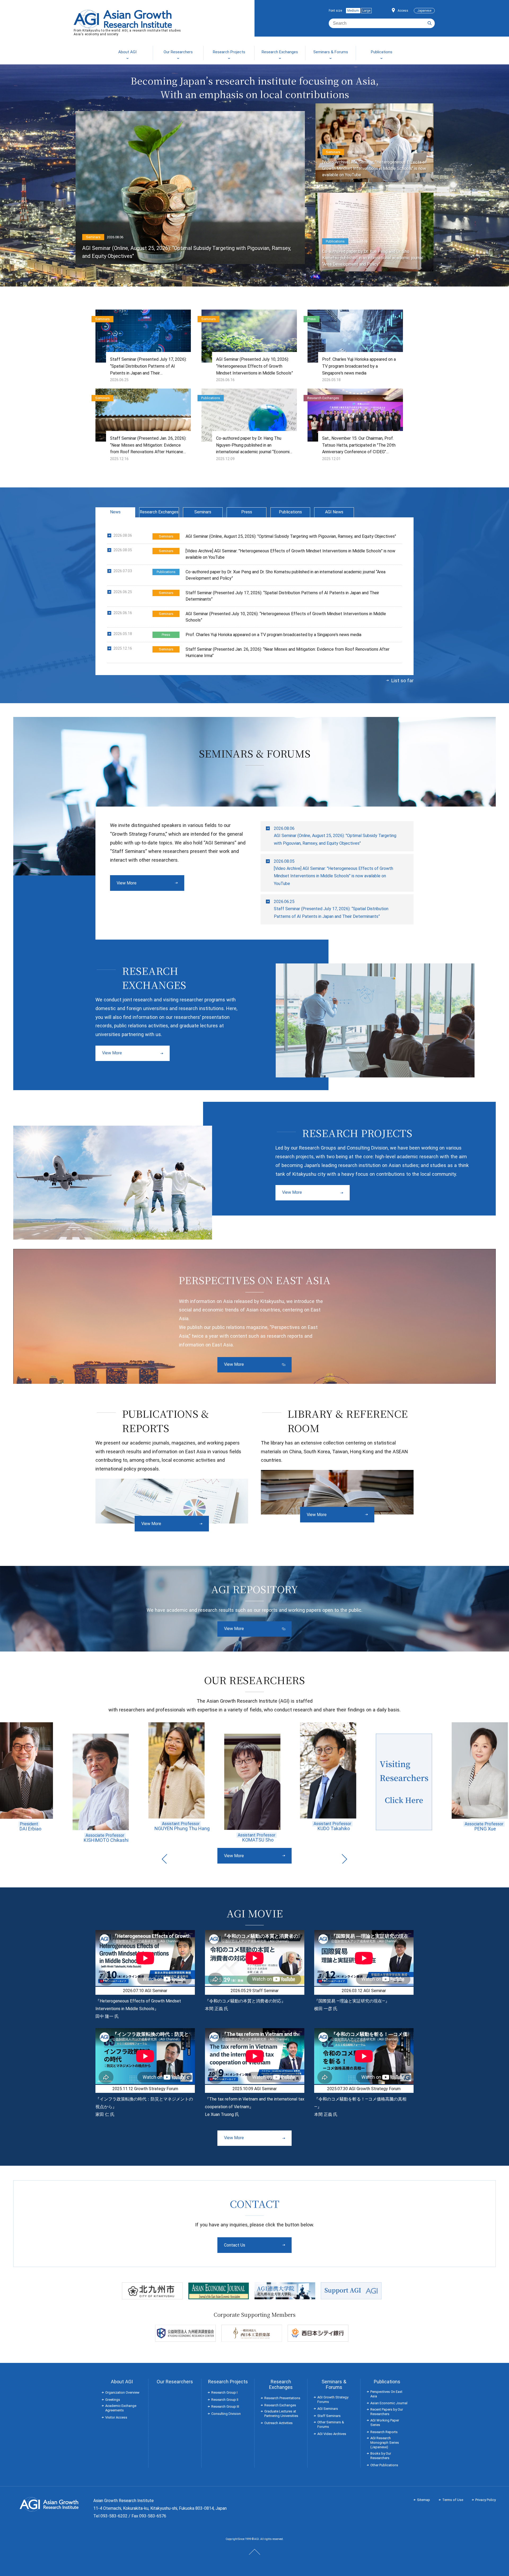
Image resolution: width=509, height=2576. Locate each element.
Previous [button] (164, 1859)
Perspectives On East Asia (386, 2394)
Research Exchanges (159, 512)
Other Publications (384, 2465)
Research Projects (228, 2382)
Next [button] (345, 1859)
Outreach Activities (278, 2423)
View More (127, 883)
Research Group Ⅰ (224, 2392)
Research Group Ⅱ (225, 2400)
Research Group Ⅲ (225, 2407)
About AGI (122, 2382)
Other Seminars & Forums (331, 2424)
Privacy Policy (486, 2500)
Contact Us (235, 2245)
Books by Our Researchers (381, 2456)
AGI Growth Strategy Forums (333, 2399)
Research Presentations (282, 2398)
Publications (290, 512)
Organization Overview (122, 2392)
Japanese (424, 11)
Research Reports (384, 2432)
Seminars (203, 512)
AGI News (334, 512)
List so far (402, 681)
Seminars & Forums (334, 2384)
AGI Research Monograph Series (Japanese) (385, 2443)
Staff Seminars (329, 2416)
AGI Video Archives (332, 2434)
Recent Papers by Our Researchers (387, 2412)
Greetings (113, 2400)
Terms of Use (453, 2500)
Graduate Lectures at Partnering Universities (281, 2414)
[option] (43, 1776)
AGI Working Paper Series (385, 2423)
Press (247, 512)
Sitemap (424, 2500)
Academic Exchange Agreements (121, 2408)
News (115, 512)
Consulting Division (226, 2414)
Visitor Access (116, 2417)
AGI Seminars (328, 2409)
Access (403, 11)
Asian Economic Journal (389, 2403)
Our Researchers (175, 2382)
